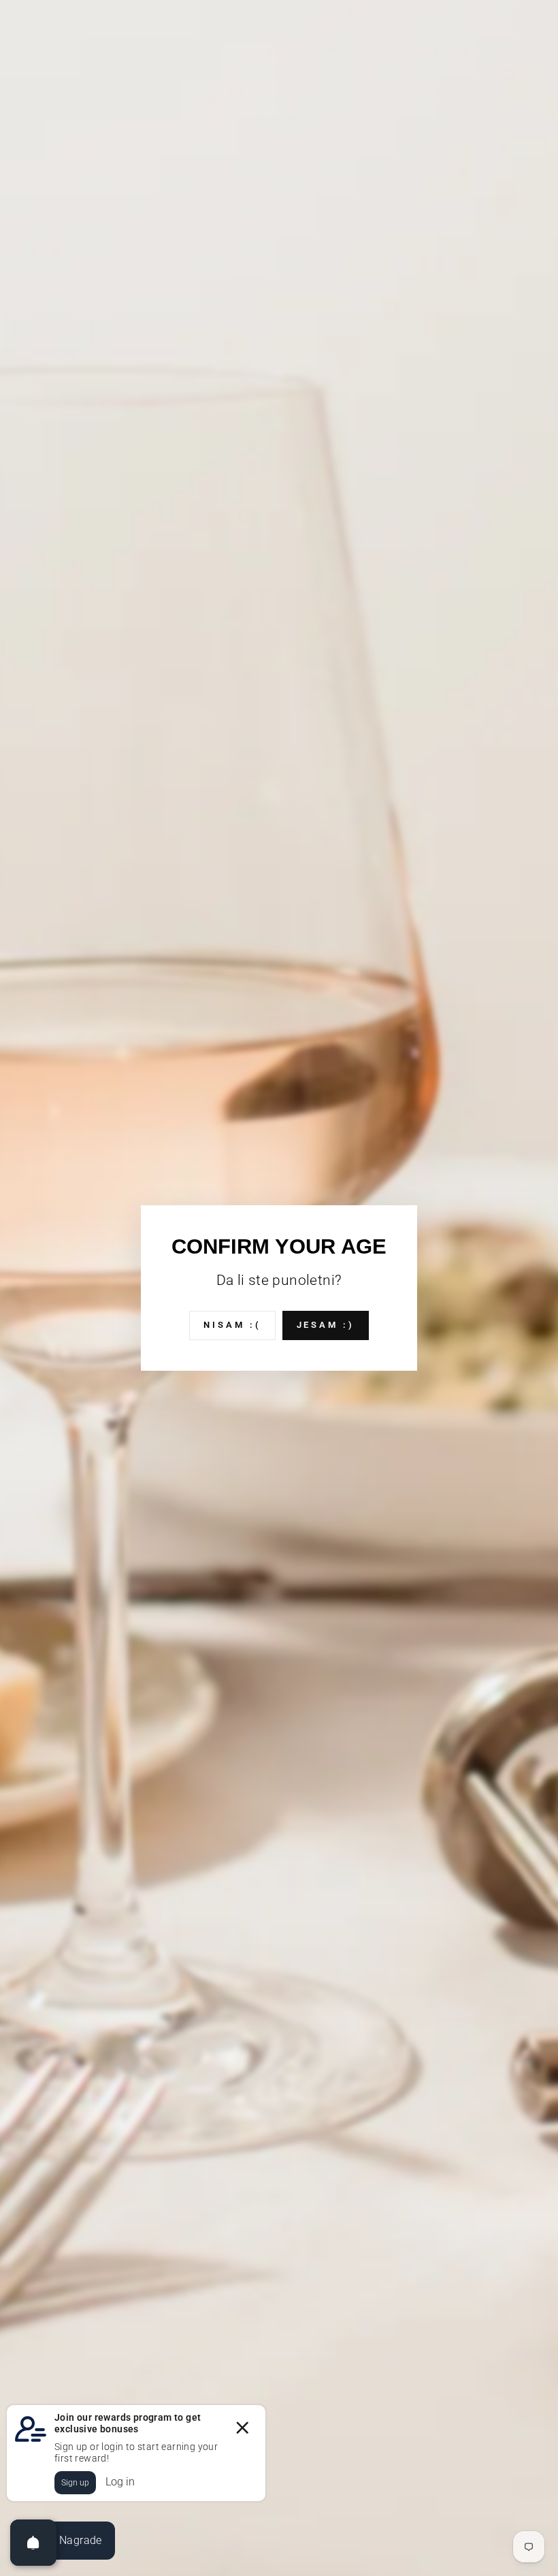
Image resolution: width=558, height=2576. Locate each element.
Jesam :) (326, 1325)
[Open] (33, 2543)
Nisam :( (232, 1325)
